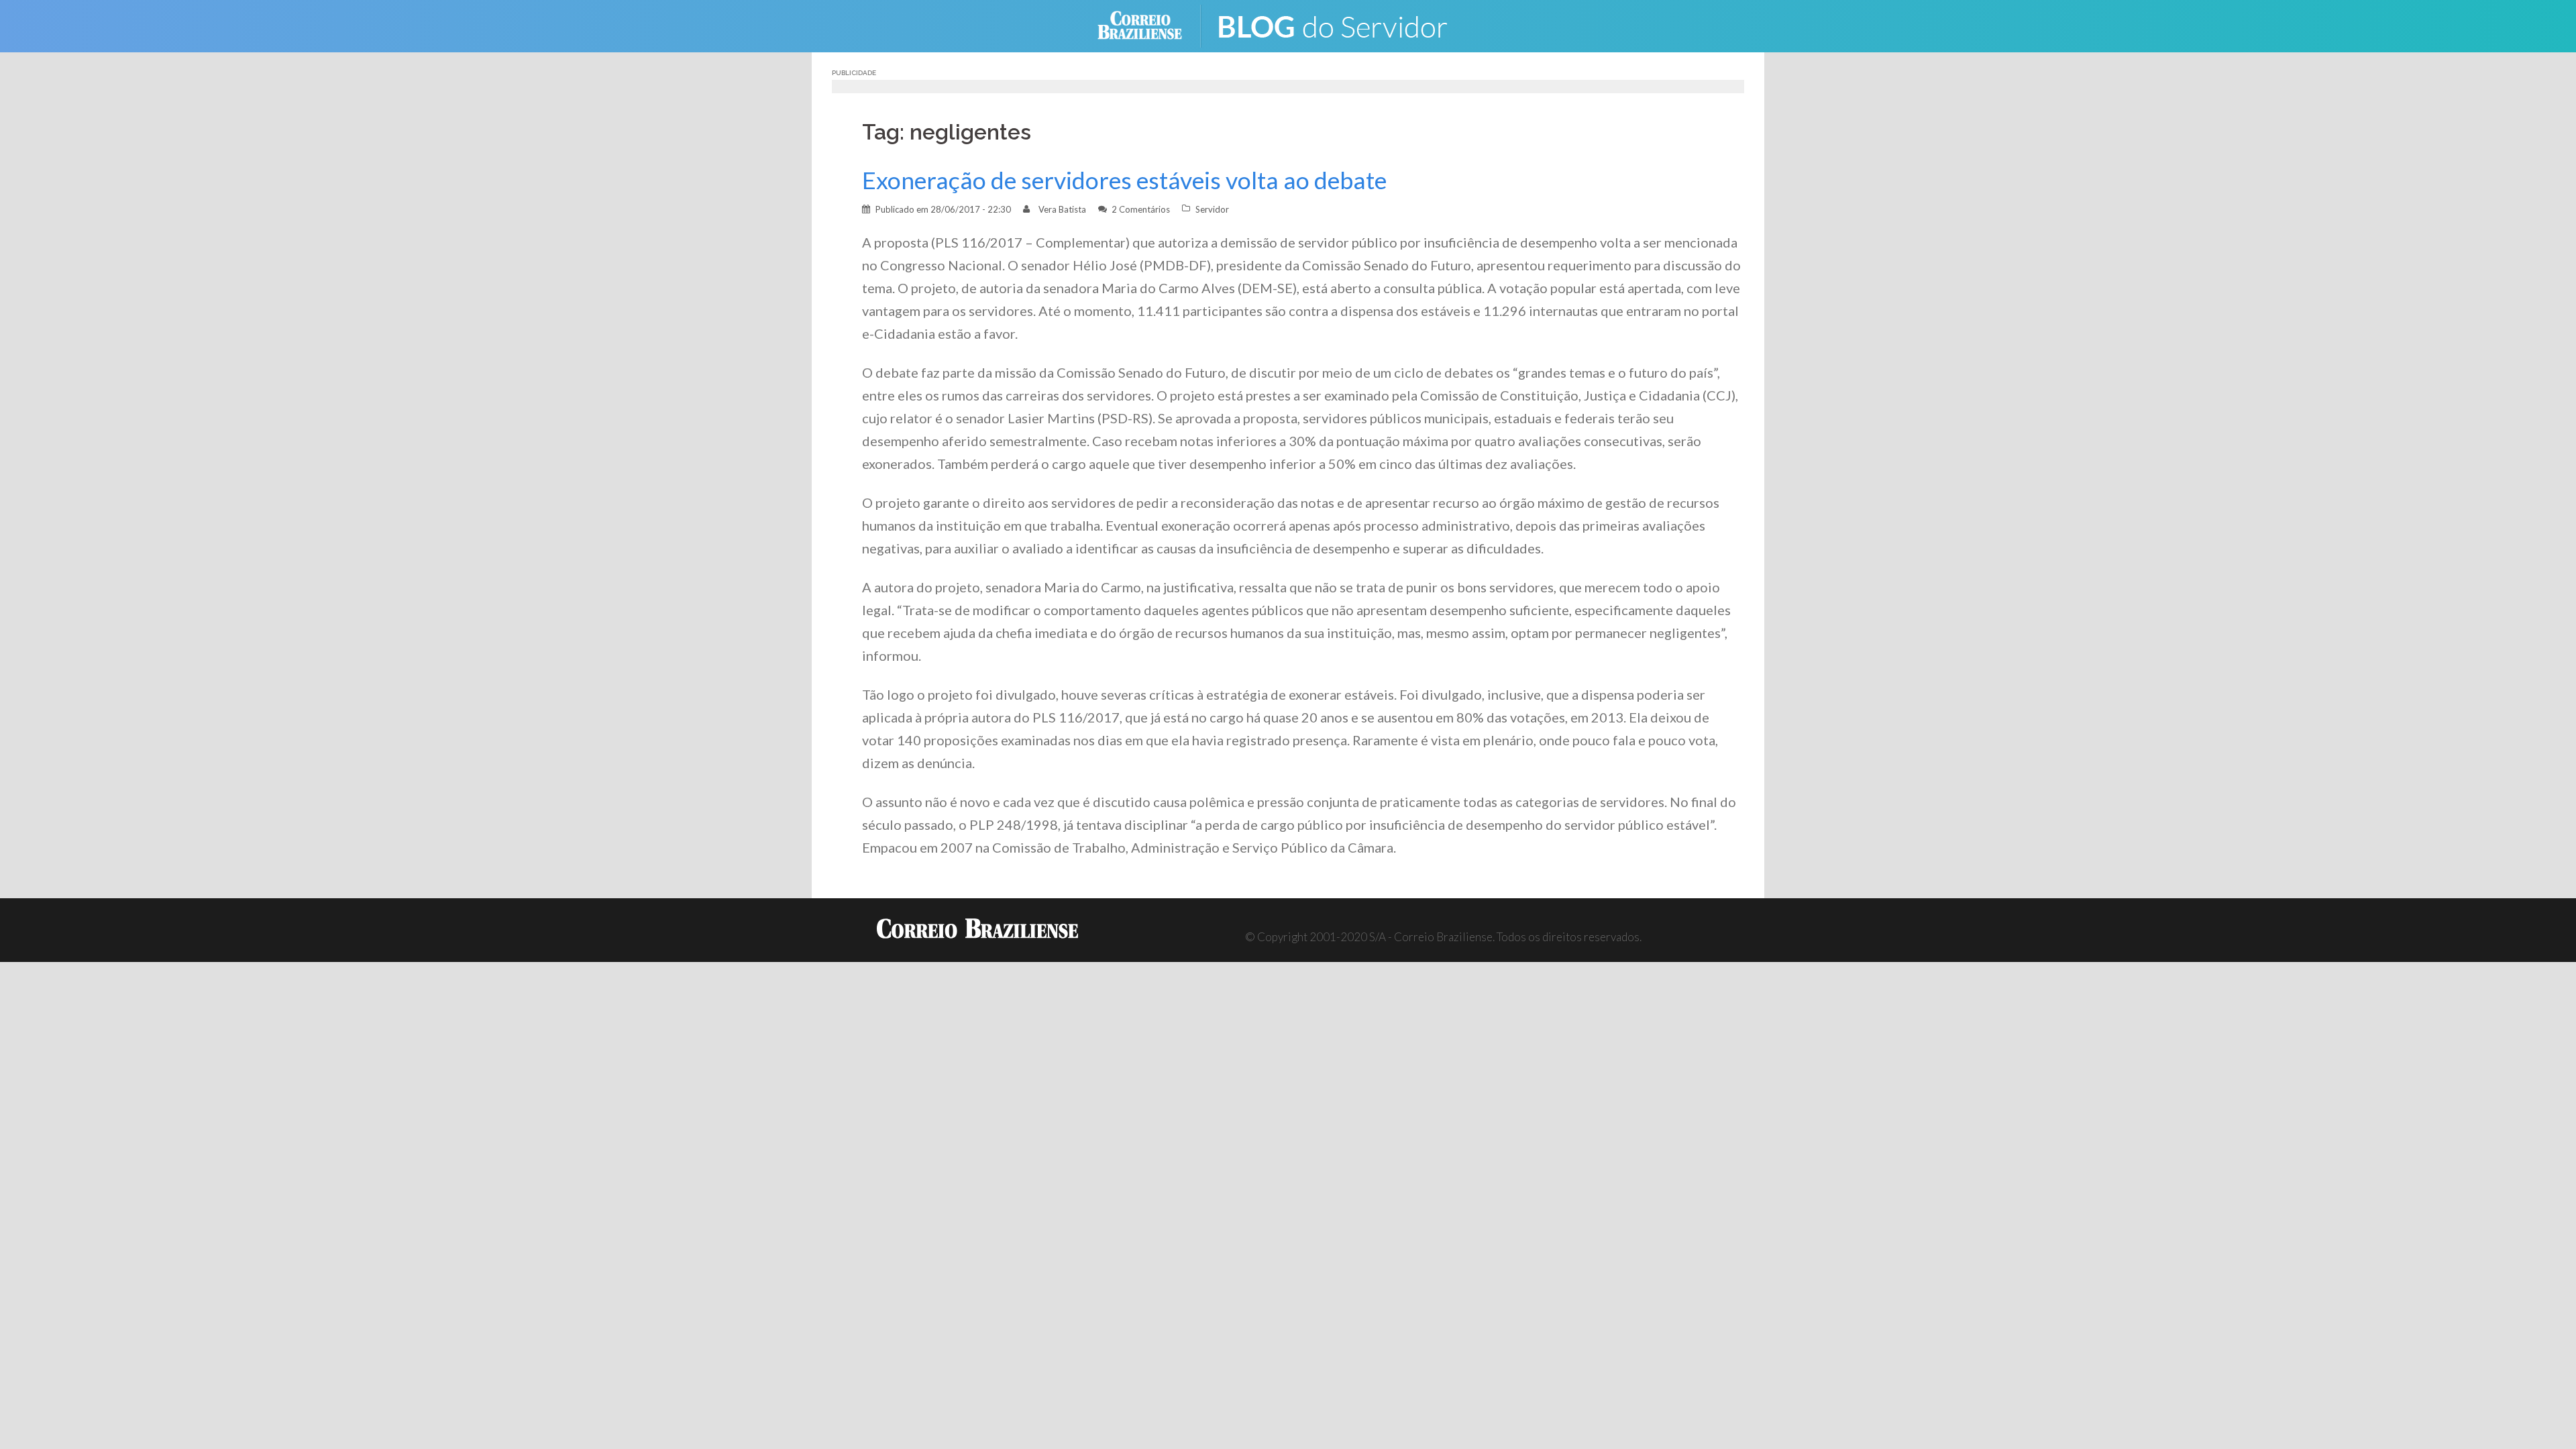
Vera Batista (1062, 209)
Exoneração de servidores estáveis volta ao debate (1124, 180)
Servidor (1212, 209)
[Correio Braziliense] (1150, 24)
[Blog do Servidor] (1342, 24)
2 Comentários (1141, 209)
